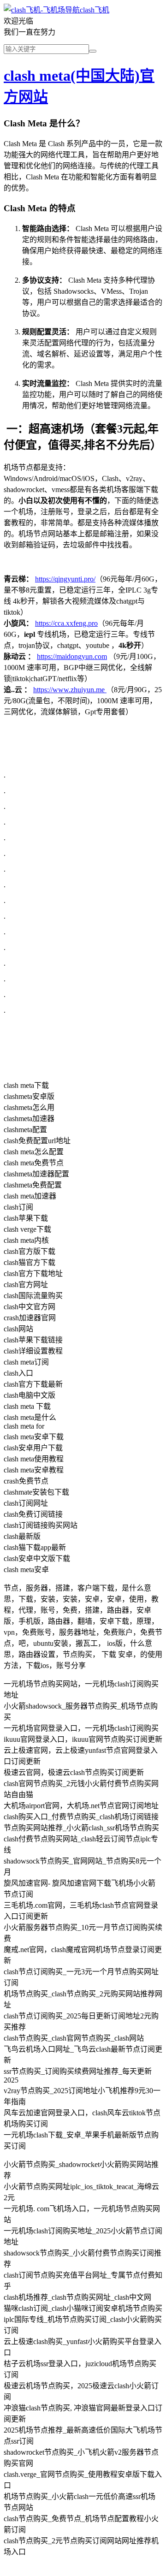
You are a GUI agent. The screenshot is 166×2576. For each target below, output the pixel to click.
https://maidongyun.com (72, 656)
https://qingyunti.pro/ (65, 579)
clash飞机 (95, 10)
